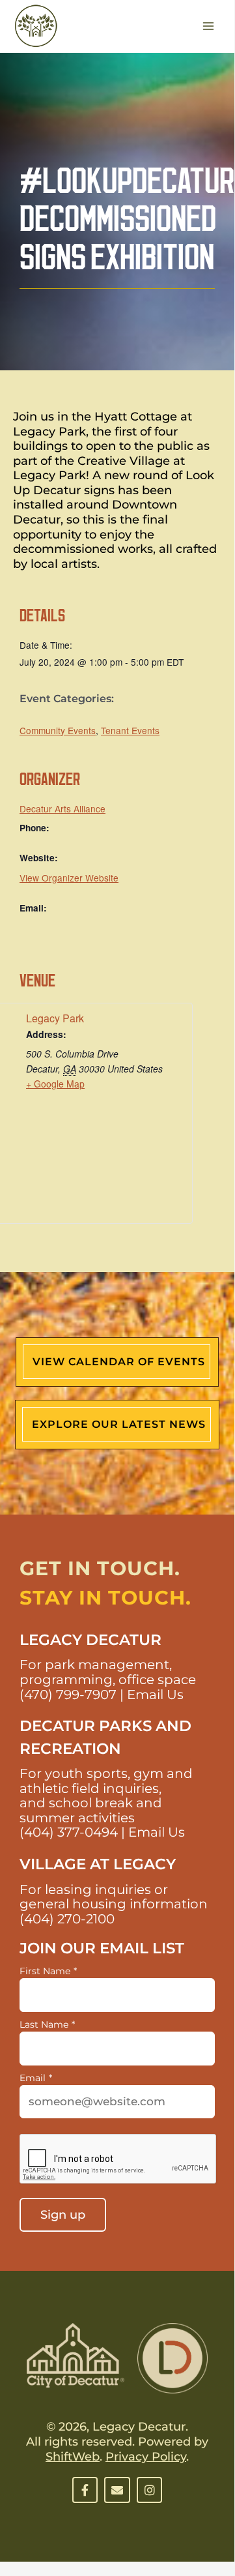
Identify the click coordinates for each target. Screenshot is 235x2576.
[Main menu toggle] (209, 26)
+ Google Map (55, 1084)
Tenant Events (130, 730)
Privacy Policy (146, 2457)
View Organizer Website (69, 878)
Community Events (58, 730)
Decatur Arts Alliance (62, 808)
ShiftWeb (73, 2457)
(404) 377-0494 (69, 1832)
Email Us (155, 1695)
